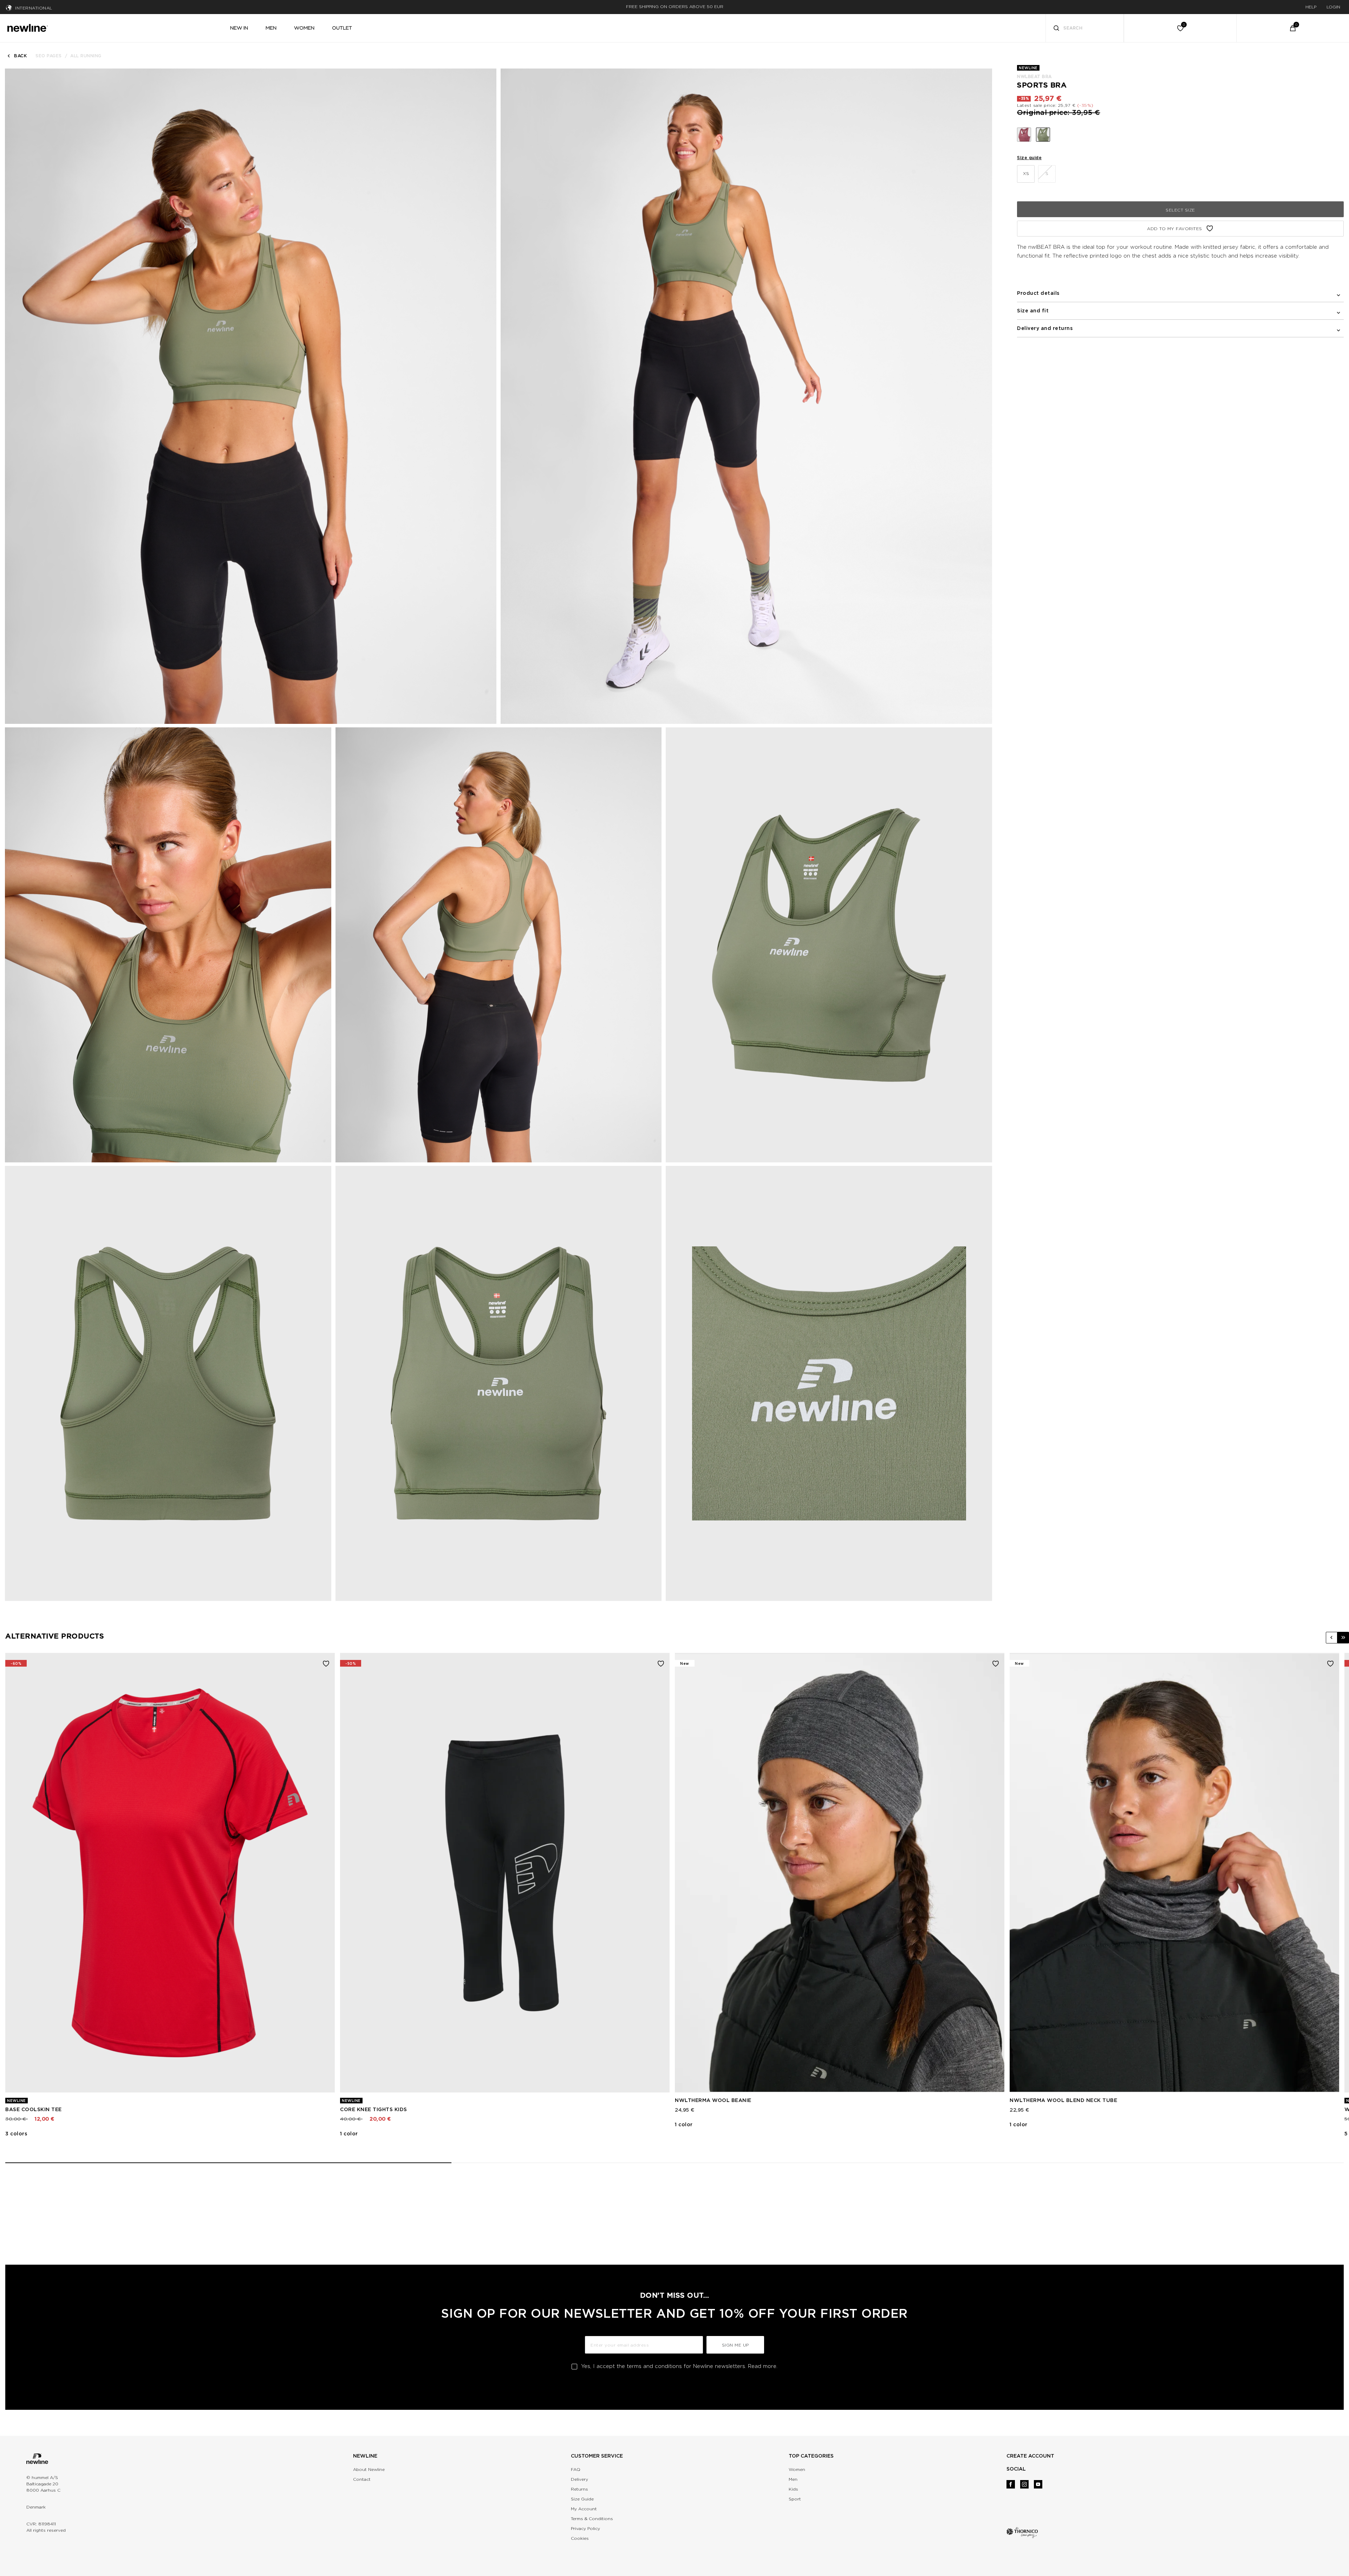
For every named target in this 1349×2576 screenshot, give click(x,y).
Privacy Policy (585, 2528)
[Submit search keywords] (1056, 29)
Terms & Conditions (592, 2519)
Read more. (763, 2366)
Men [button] (271, 28)
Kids (793, 2489)
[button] (1332, 1638)
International (34, 8)
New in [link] (239, 28)
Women (797, 2469)
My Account (584, 2509)
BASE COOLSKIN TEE (34, 2109)
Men (793, 2479)
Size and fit (1033, 311)
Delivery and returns (1045, 328)
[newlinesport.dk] (27, 27)
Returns (579, 2489)
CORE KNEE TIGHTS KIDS (374, 2109)
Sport (795, 2499)
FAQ (576, 2469)
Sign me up (735, 2345)
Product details (1038, 293)
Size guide (1029, 158)
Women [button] (304, 28)
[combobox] (1085, 28)
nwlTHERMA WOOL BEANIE (713, 2100)
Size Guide (582, 2499)
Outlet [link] (342, 28)
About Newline (369, 2469)
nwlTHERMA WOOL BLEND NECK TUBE (1063, 2100)
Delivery (579, 2479)
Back (20, 56)
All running (86, 56)
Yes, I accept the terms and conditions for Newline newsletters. (679, 2366)
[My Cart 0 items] (1293, 28)
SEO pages (49, 56)
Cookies (580, 2538)
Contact (362, 2479)
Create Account (1030, 2456)
